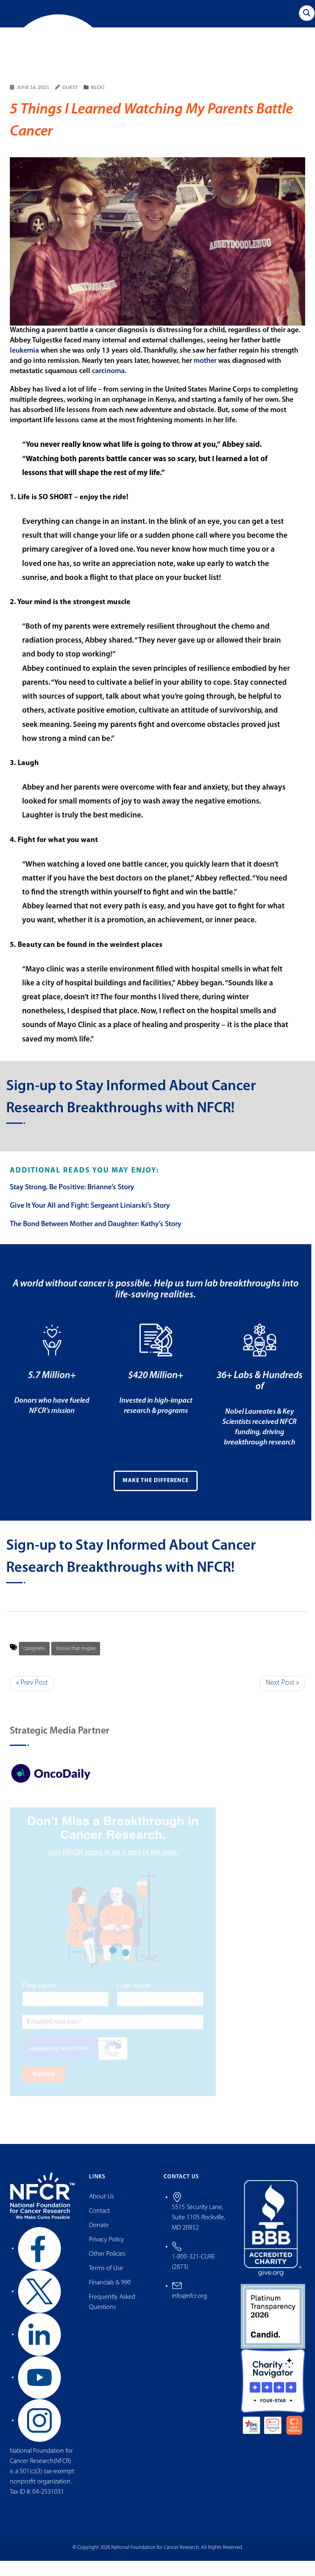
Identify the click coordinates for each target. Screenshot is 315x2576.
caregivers (34, 1664)
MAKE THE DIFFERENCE (156, 1496)
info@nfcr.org (189, 2311)
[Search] (307, 13)
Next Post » (282, 1698)
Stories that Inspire (76, 1664)
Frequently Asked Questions (112, 2318)
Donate (99, 2241)
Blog (98, 103)
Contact (99, 2227)
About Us (102, 2212)
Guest (70, 103)
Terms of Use (106, 2284)
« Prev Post (32, 1698)
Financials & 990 (110, 2298)
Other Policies (107, 2270)
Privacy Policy (106, 2255)
